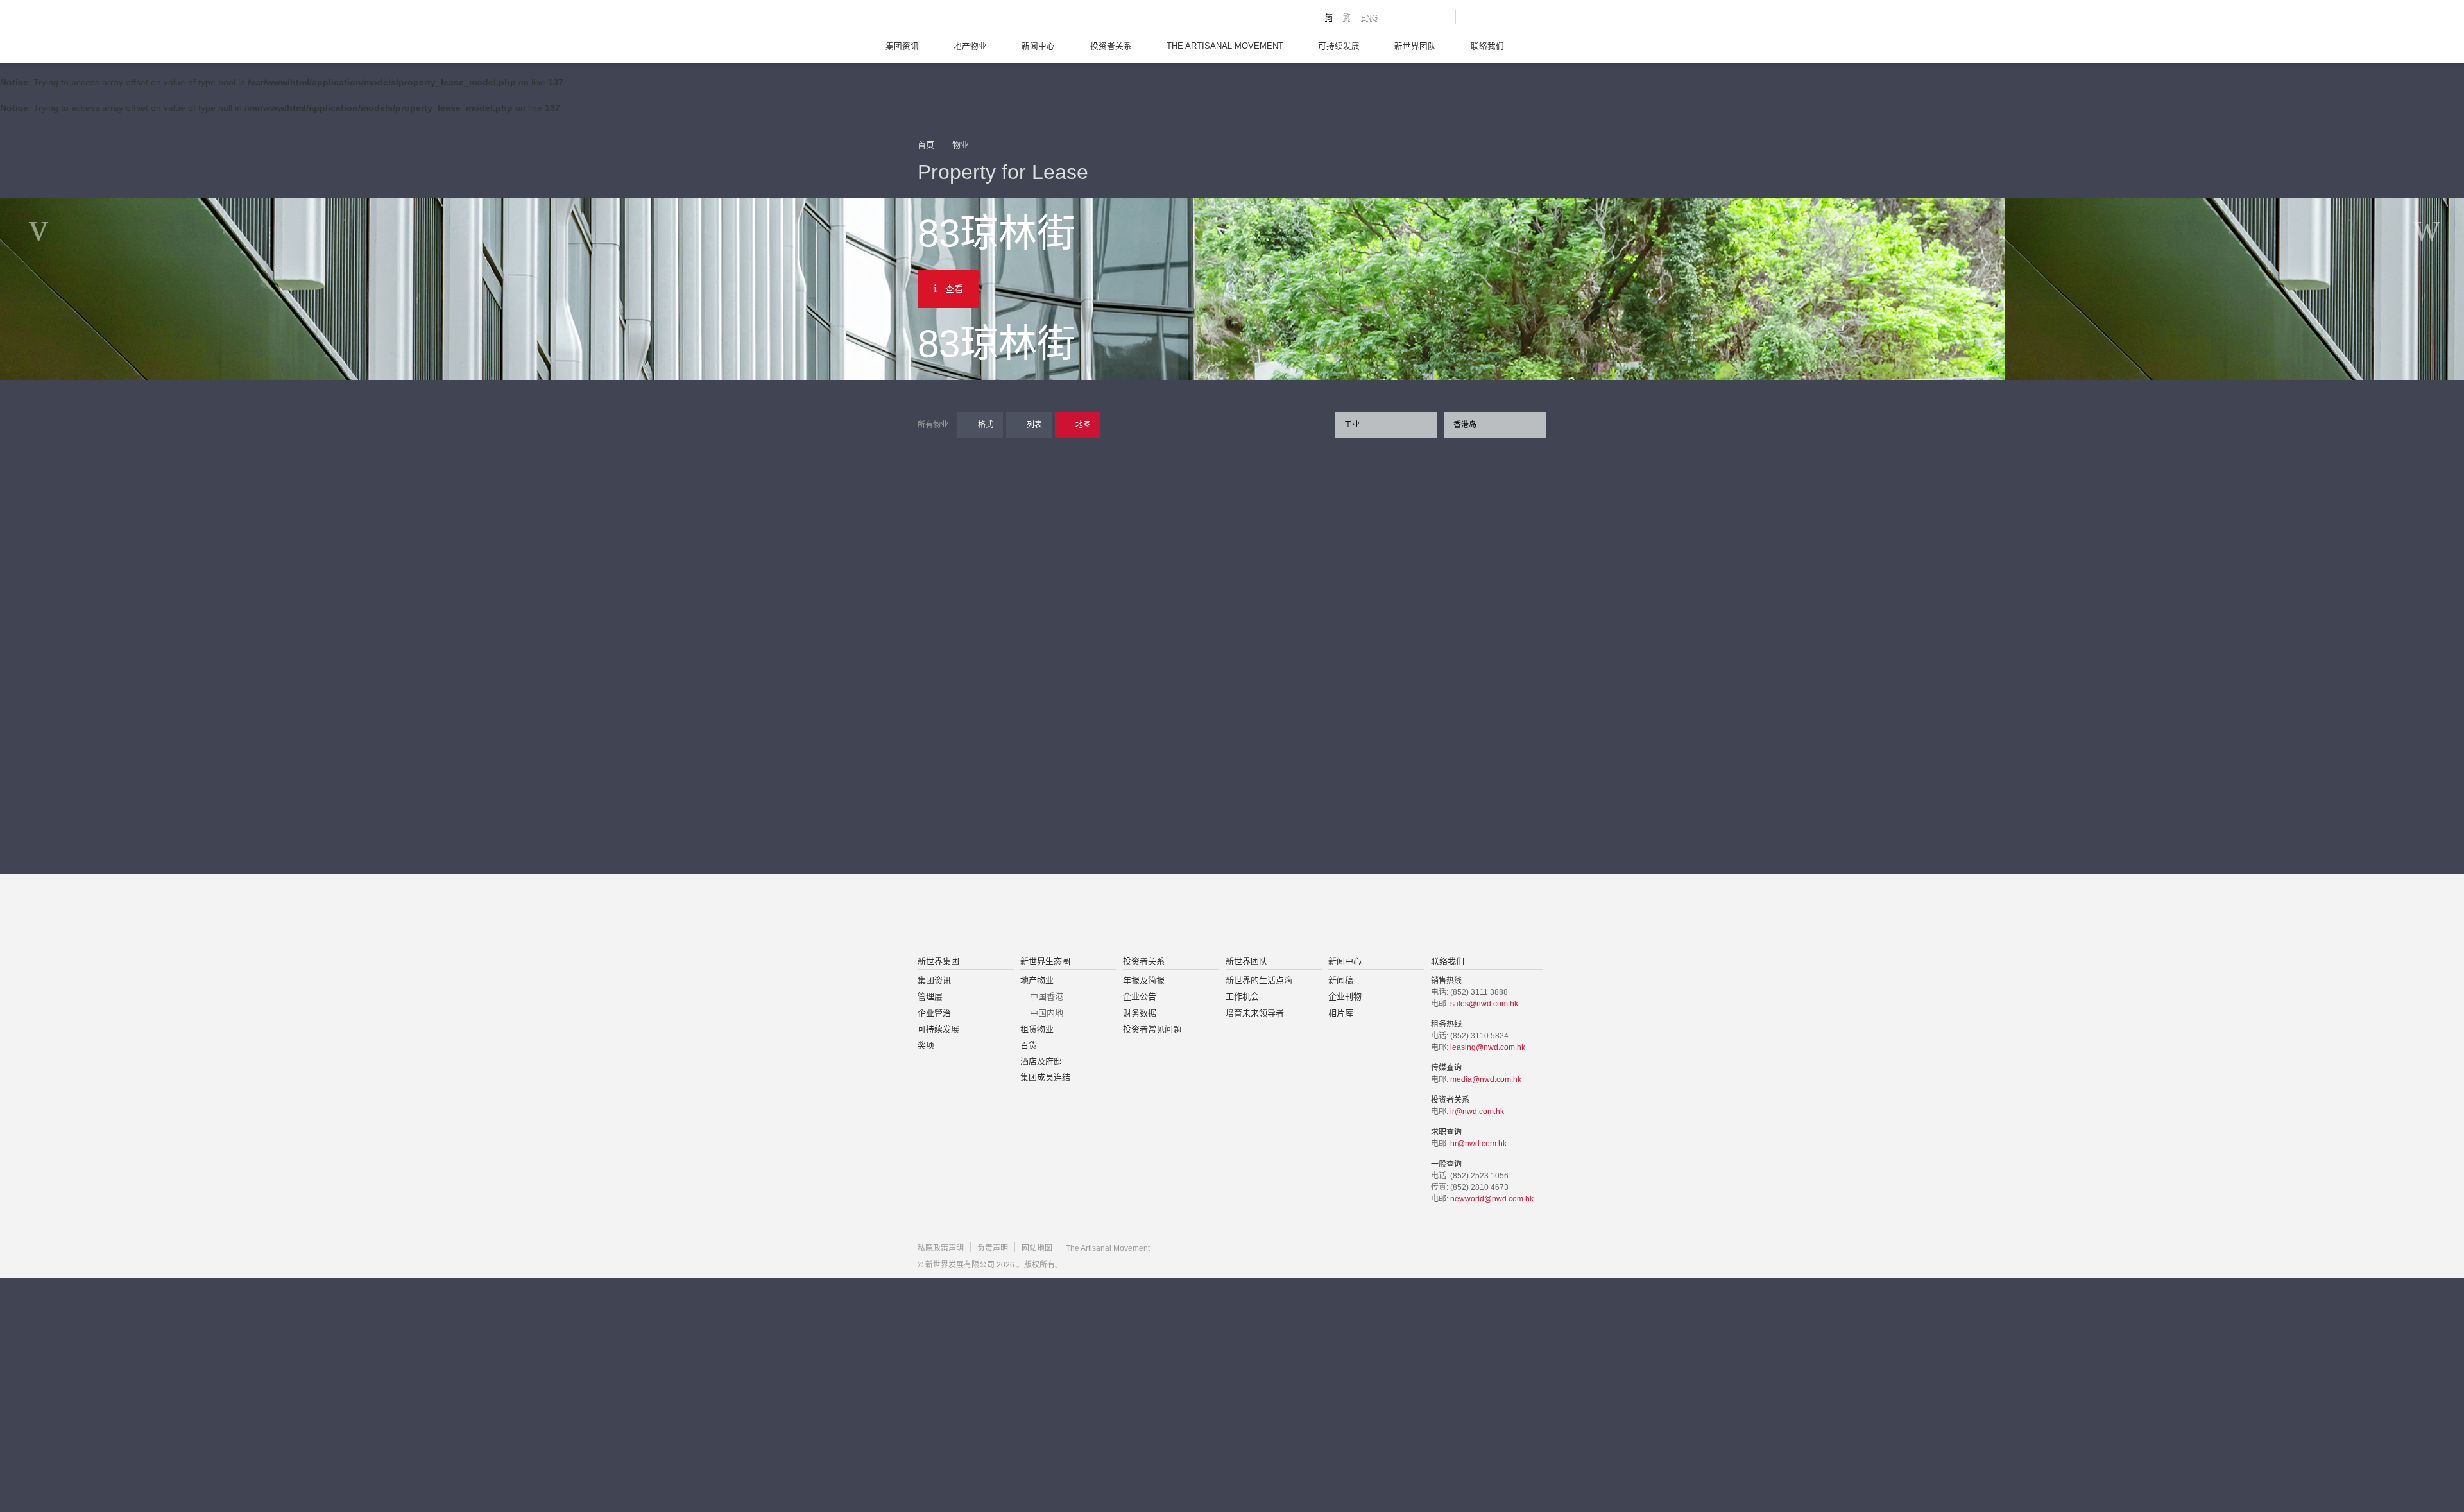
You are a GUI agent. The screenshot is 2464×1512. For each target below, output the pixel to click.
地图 (1083, 425)
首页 (926, 145)
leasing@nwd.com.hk (1488, 1047)
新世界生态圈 (1045, 961)
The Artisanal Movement (1225, 46)
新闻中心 (1038, 46)
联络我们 (1487, 46)
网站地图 (1037, 1248)
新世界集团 (938, 961)
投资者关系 (1111, 46)
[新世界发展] (988, 19)
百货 (1029, 1045)
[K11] (1400, 17)
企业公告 (1140, 996)
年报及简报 (1144, 980)
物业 (961, 145)
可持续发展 (1339, 46)
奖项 (926, 1045)
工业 (1352, 425)
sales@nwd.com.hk (1484, 1004)
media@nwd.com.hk (1486, 1079)
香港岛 (1465, 425)
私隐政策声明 (941, 1248)
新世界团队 (1415, 46)
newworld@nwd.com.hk (1492, 1199)
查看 (954, 289)
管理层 (930, 996)
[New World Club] (1436, 17)
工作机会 (1242, 996)
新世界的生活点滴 (1259, 980)
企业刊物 (1345, 996)
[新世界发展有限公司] (1087, 916)
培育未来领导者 (1255, 1013)
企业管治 (934, 1013)
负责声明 (993, 1248)
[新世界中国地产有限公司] (1215, 916)
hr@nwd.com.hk (1478, 1144)
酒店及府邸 (1041, 1061)
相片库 (1341, 1013)
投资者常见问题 (1152, 1029)
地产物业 (970, 46)
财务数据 (1140, 1013)
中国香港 (1047, 996)
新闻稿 (1341, 980)
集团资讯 (902, 46)
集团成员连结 (1045, 1077)
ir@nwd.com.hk (1477, 1112)
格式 (986, 425)
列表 (1034, 425)
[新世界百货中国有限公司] (1361, 916)
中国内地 (1047, 1013)
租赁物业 (1037, 1029)
